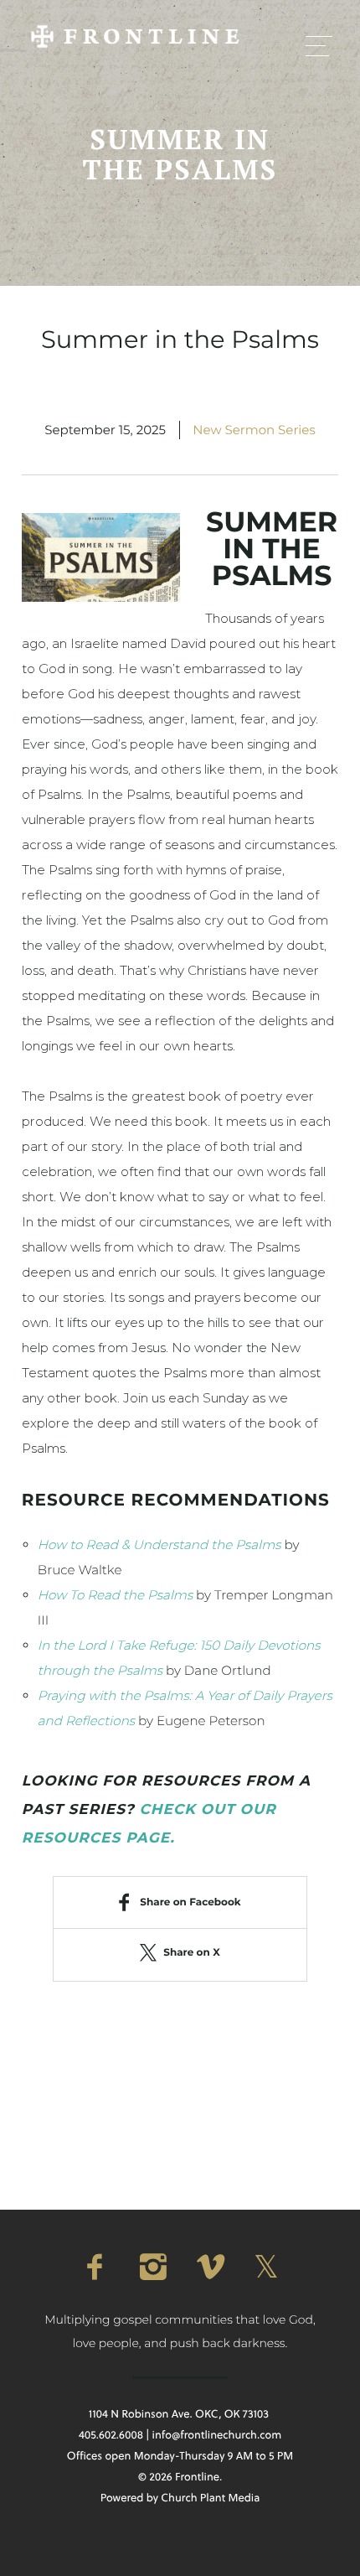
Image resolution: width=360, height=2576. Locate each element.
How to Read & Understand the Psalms (159, 1545)
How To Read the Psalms (115, 1595)
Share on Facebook (190, 1902)
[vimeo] (208, 2267)
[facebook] (95, 2267)
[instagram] (152, 2267)
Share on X (192, 1953)
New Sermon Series (254, 430)
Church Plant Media (210, 2498)
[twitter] (265, 2267)
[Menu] (319, 45)
